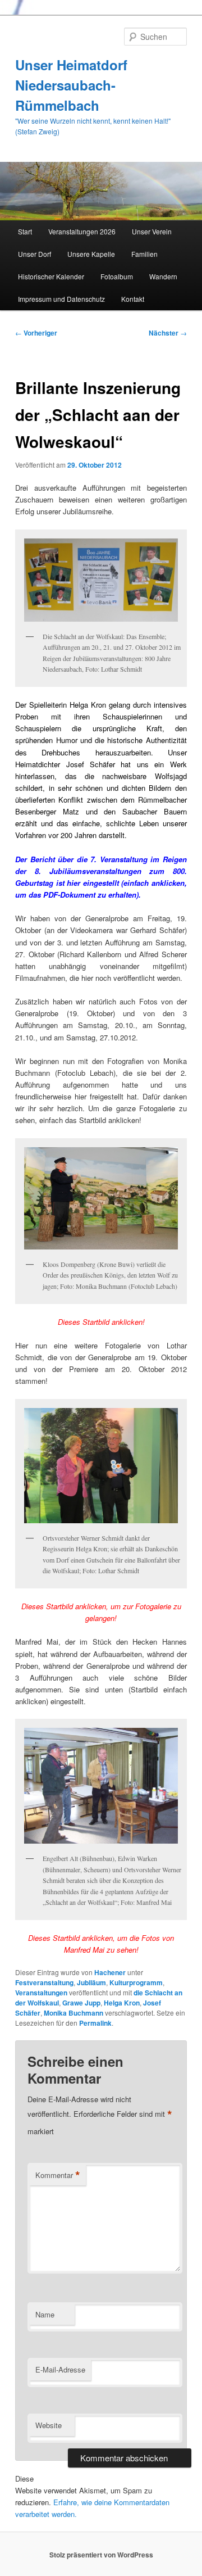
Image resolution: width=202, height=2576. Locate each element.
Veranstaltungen (41, 1993)
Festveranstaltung (44, 1982)
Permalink (95, 2023)
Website (49, 2425)
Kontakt (133, 299)
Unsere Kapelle (91, 254)
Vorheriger (36, 333)
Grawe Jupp (81, 2003)
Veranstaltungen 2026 (82, 231)
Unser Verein (152, 231)
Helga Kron (122, 2003)
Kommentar (58, 2175)
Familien (144, 254)
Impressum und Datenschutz (61, 299)
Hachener (110, 1972)
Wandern (163, 276)
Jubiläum (91, 1982)
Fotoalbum (117, 276)
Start (25, 231)
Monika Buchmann (74, 2013)
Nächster (168, 333)
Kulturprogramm (136, 1982)
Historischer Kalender (51, 276)
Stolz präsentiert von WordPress (101, 2555)
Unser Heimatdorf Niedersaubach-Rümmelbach (71, 85)
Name (45, 2314)
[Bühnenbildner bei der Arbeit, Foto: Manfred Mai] (101, 1786)
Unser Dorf (35, 254)
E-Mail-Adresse (60, 2369)
